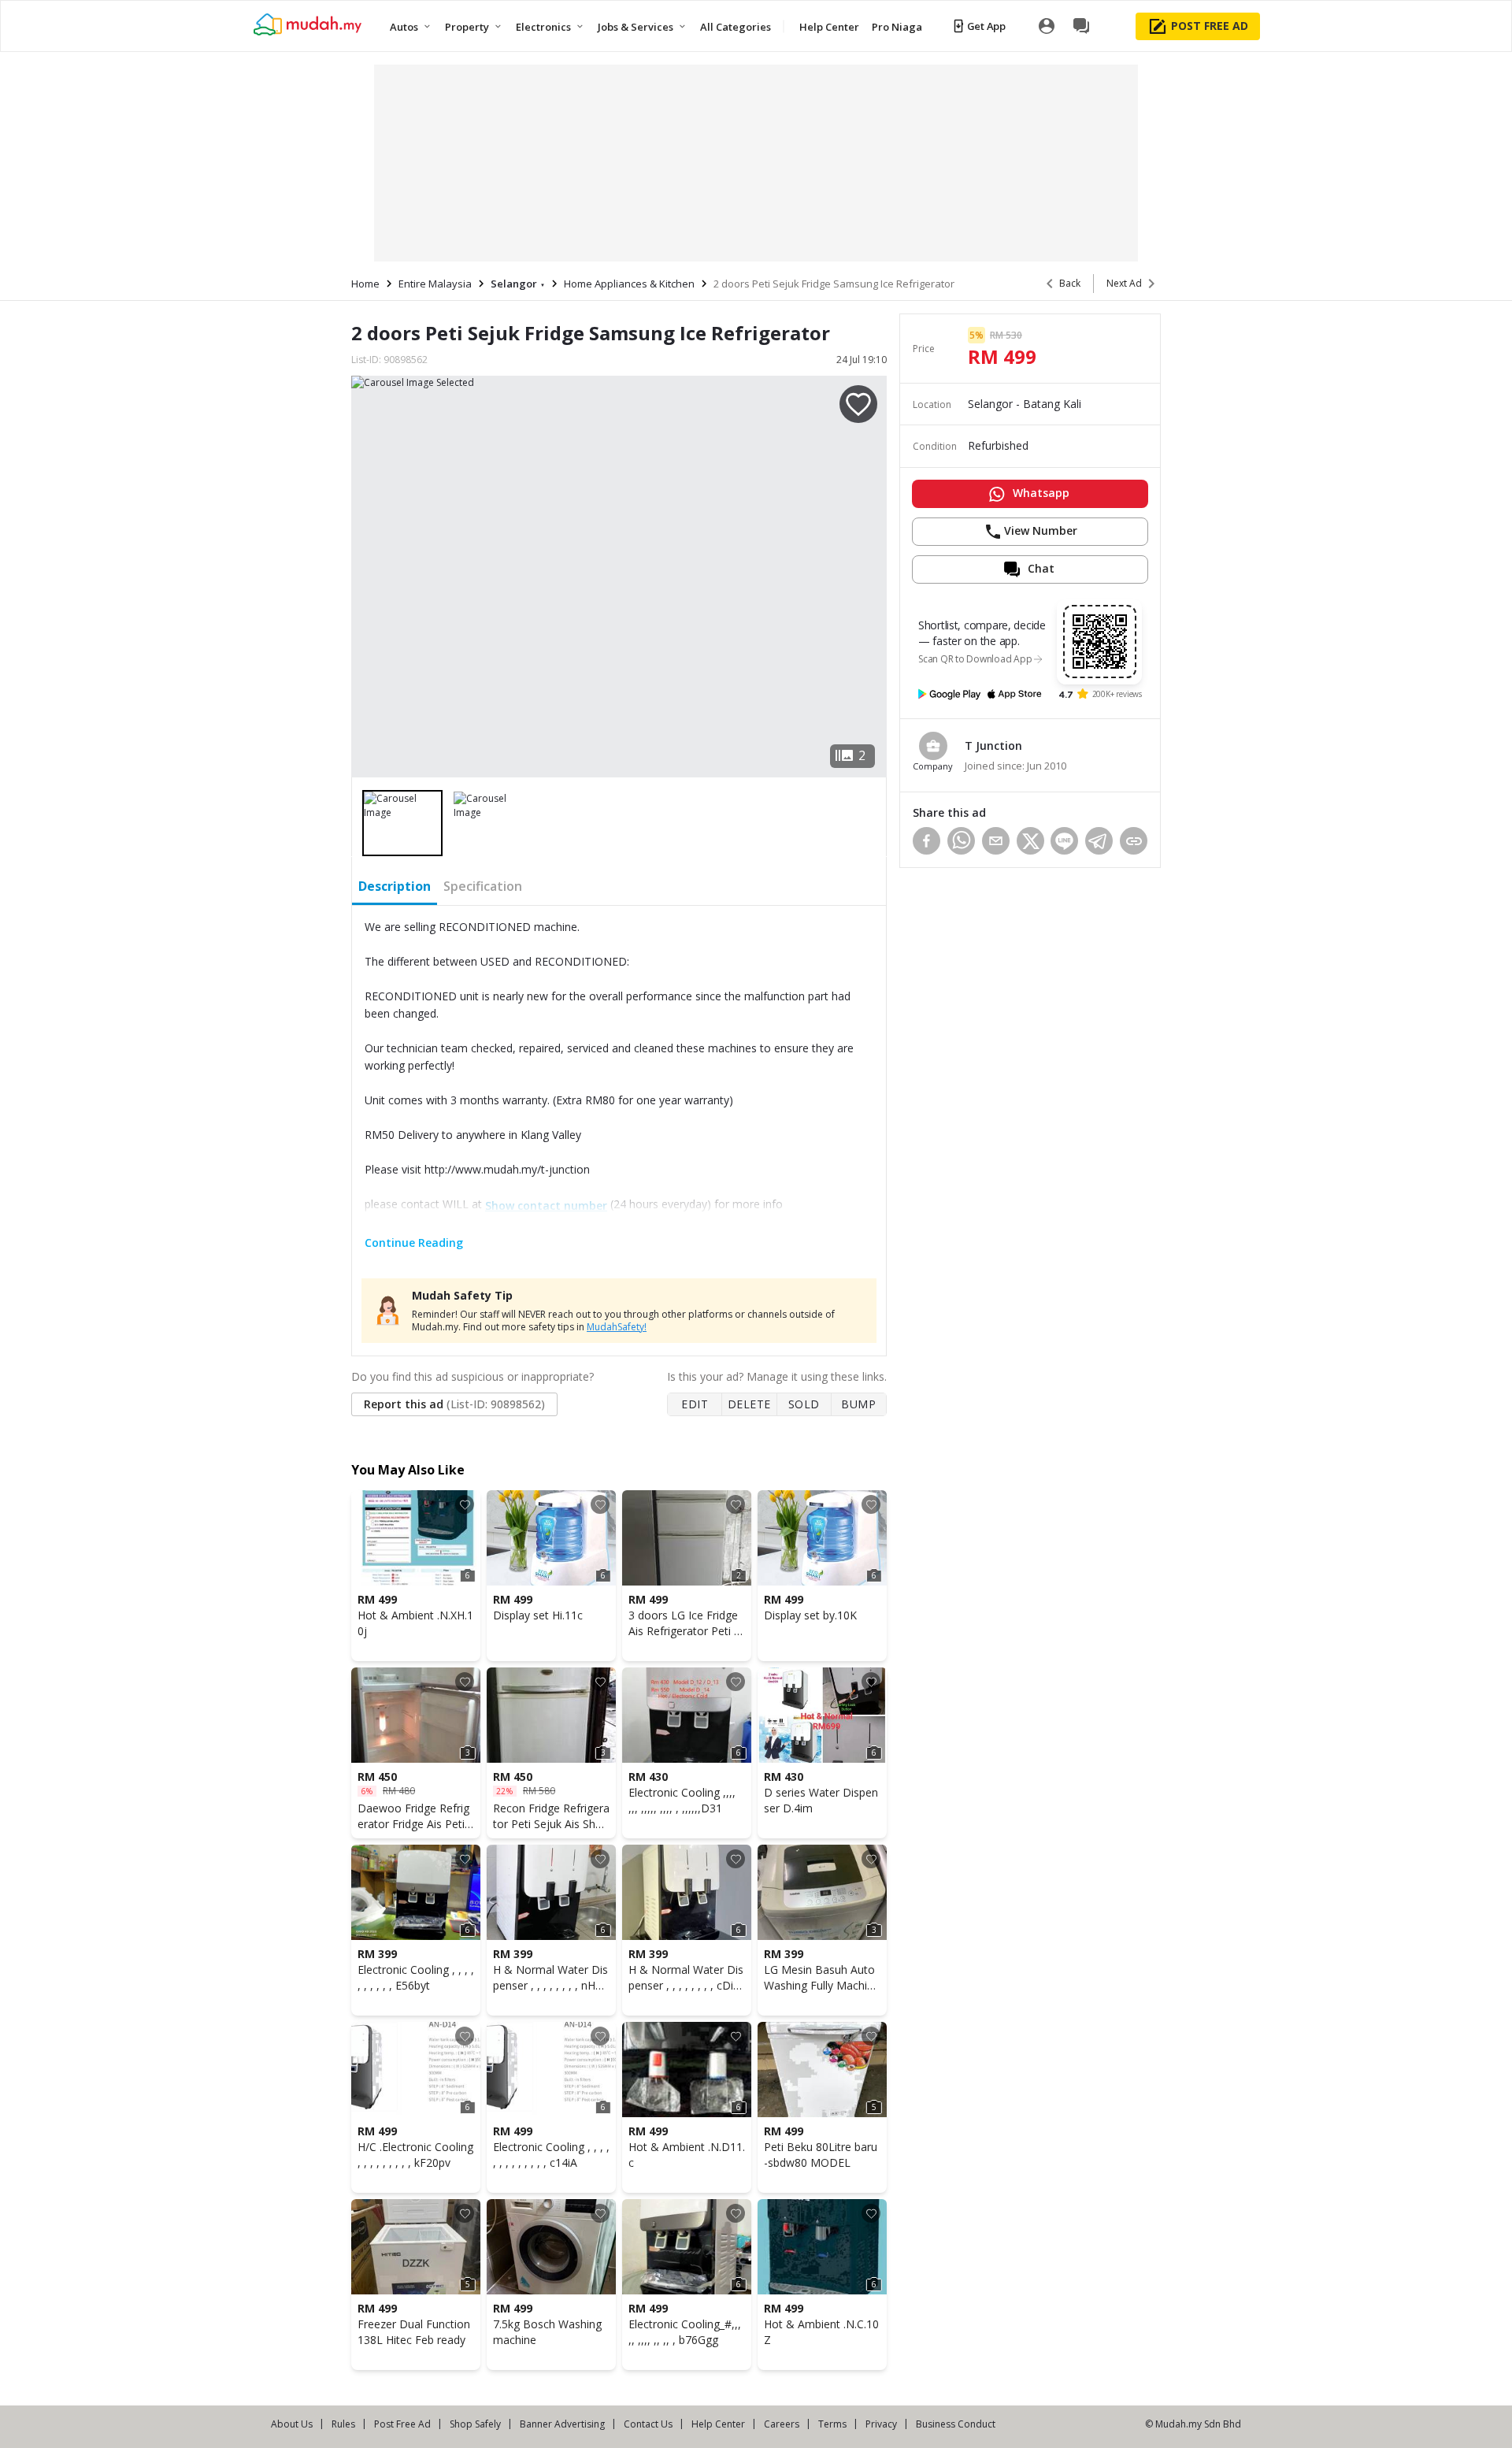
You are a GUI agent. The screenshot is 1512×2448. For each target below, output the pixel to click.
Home (365, 284)
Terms (832, 2424)
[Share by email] (996, 841)
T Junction (993, 746)
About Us (292, 2424)
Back (1070, 283)
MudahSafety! (617, 1327)
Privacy (881, 2424)
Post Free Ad (402, 2424)
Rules (343, 2424)
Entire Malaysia (435, 284)
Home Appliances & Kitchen (629, 284)
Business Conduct (956, 2424)
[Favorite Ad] (465, 1504)
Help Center (718, 2424)
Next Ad (1124, 283)
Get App (986, 26)
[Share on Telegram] (1099, 841)
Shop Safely (475, 2424)
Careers (782, 2424)
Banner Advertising (562, 2424)
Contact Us (648, 2424)
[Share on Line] (1064, 841)
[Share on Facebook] (926, 841)
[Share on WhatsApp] (961, 841)
